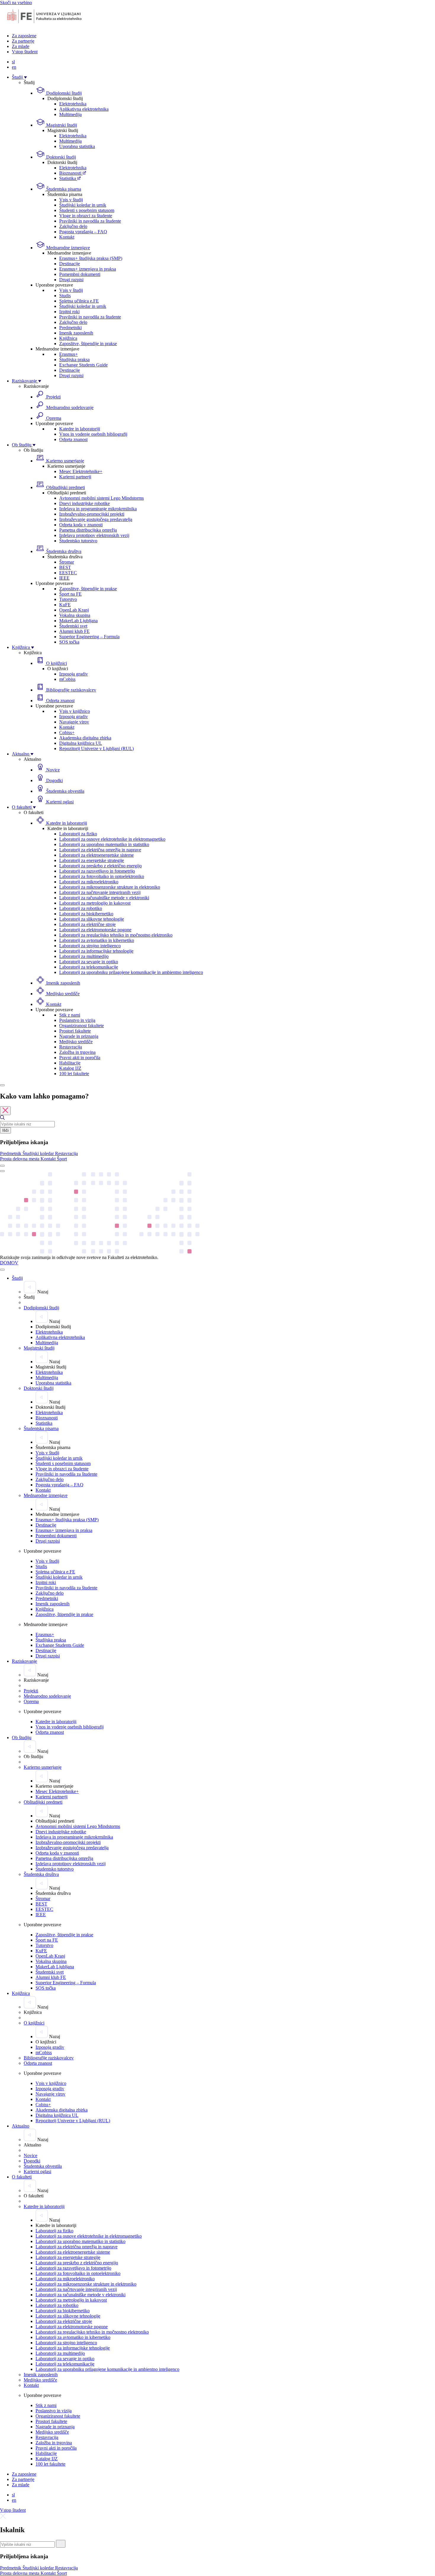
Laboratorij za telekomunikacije (89, 967)
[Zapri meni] (2, 1270)
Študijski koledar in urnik (83, 205)
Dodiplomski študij (63, 93)
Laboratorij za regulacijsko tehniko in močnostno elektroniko (116, 935)
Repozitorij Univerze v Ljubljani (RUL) (96, 748)
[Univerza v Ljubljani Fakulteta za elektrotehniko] (44, 26)
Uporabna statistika (77, 146)
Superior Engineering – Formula (89, 637)
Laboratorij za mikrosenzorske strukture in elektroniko (110, 887)
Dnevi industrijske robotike (84, 503)
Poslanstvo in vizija (77, 1020)
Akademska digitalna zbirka (85, 738)
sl (13, 62)
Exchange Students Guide (83, 365)
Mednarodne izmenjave (67, 248)
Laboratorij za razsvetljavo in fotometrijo (97, 871)
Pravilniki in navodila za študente (90, 221)
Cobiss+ (67, 733)
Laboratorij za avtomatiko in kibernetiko (97, 940)
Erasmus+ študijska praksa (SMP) (91, 258)
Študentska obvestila (65, 791)
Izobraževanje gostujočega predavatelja (96, 519)
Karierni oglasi (59, 802)
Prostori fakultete (75, 1031)
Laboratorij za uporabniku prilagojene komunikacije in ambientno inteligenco (131, 972)
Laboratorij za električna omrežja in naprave (100, 850)
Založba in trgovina (77, 1052)
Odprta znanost (73, 439)
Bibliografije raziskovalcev (71, 690)
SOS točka (69, 642)
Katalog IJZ (70, 1068)
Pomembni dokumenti (80, 274)
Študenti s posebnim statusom (87, 210)
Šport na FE (70, 594)
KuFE (65, 605)
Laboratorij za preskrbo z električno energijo (100, 866)
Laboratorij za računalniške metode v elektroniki (104, 898)
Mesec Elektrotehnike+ (81, 471)
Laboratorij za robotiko (81, 908)
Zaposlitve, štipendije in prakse (88, 344)
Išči (5, 1130)
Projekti (53, 397)
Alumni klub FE (74, 631)
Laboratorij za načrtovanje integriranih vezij (100, 892)
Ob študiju (22, 445)
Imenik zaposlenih (76, 333)
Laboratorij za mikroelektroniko (89, 882)
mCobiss (67, 679)
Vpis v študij (71, 200)
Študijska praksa (74, 360)
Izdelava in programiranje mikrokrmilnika (98, 509)
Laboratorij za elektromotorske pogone (95, 930)
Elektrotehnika (73, 104)
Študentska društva (63, 551)
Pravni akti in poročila (80, 1058)
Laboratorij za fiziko (78, 834)
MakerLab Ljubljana (78, 621)
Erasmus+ (69, 354)
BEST (65, 567)
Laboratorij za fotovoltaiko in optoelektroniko (102, 876)
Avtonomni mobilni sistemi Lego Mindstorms (101, 498)
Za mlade (21, 46)
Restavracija (71, 1047)
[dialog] (217, 1127)
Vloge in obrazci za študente (86, 216)
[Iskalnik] (2, 1085)
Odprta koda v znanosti (81, 525)
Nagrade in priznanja (79, 1036)
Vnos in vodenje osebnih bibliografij (93, 434)
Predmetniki (70, 328)
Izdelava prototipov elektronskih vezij (94, 535)
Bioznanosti (71, 173)
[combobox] (27, 1124)
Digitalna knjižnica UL (81, 743)
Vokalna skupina (75, 615)
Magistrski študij (61, 125)
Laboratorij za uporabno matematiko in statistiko (104, 844)
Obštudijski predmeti (65, 487)
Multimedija (70, 114)
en (14, 67)
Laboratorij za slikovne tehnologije (92, 919)
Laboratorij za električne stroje (87, 924)
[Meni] (2, 1171)
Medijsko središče (62, 994)
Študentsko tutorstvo (78, 541)
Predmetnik (11, 1153)
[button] (11, 1153)
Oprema (53, 418)
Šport (62, 1159)
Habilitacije (70, 1063)
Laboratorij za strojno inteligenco (90, 946)
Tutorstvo (68, 599)
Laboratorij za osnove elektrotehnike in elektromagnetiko (112, 839)
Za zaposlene (24, 36)
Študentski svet (73, 626)
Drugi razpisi (71, 280)
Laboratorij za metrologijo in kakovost (95, 903)
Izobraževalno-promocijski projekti (92, 514)
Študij (18, 77)
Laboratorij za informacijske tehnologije (96, 951)
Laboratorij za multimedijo (84, 956)
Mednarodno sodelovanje (69, 407)
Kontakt (67, 237)
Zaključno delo (73, 226)
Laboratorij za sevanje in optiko (89, 962)
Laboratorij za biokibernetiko (86, 914)
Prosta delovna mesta (20, 1159)
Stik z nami (70, 1015)
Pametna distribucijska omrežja (88, 530)
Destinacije (70, 264)
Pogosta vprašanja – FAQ (83, 232)
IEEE (64, 578)
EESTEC (68, 573)
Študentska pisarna (63, 189)
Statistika (68, 178)
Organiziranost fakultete (82, 1026)
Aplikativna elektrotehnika (84, 109)
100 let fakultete (74, 1074)
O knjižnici (56, 663)
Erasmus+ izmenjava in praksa (88, 269)
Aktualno (21, 754)
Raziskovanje (25, 381)
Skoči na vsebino (16, 3)
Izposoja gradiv (74, 674)
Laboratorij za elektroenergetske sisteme (96, 855)
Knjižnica (68, 338)
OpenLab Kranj (74, 610)
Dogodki (54, 780)
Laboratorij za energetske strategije (92, 860)
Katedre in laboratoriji (80, 429)
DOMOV (9, 1263)
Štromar (67, 562)
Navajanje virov (74, 722)
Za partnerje (23, 41)
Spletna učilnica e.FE (79, 301)
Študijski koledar (39, 1153)
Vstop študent (25, 52)
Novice (52, 770)
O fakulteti (22, 807)
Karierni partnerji (75, 477)
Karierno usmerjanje (65, 461)
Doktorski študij (61, 157)
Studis (65, 296)
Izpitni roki (69, 312)
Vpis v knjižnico (75, 711)
